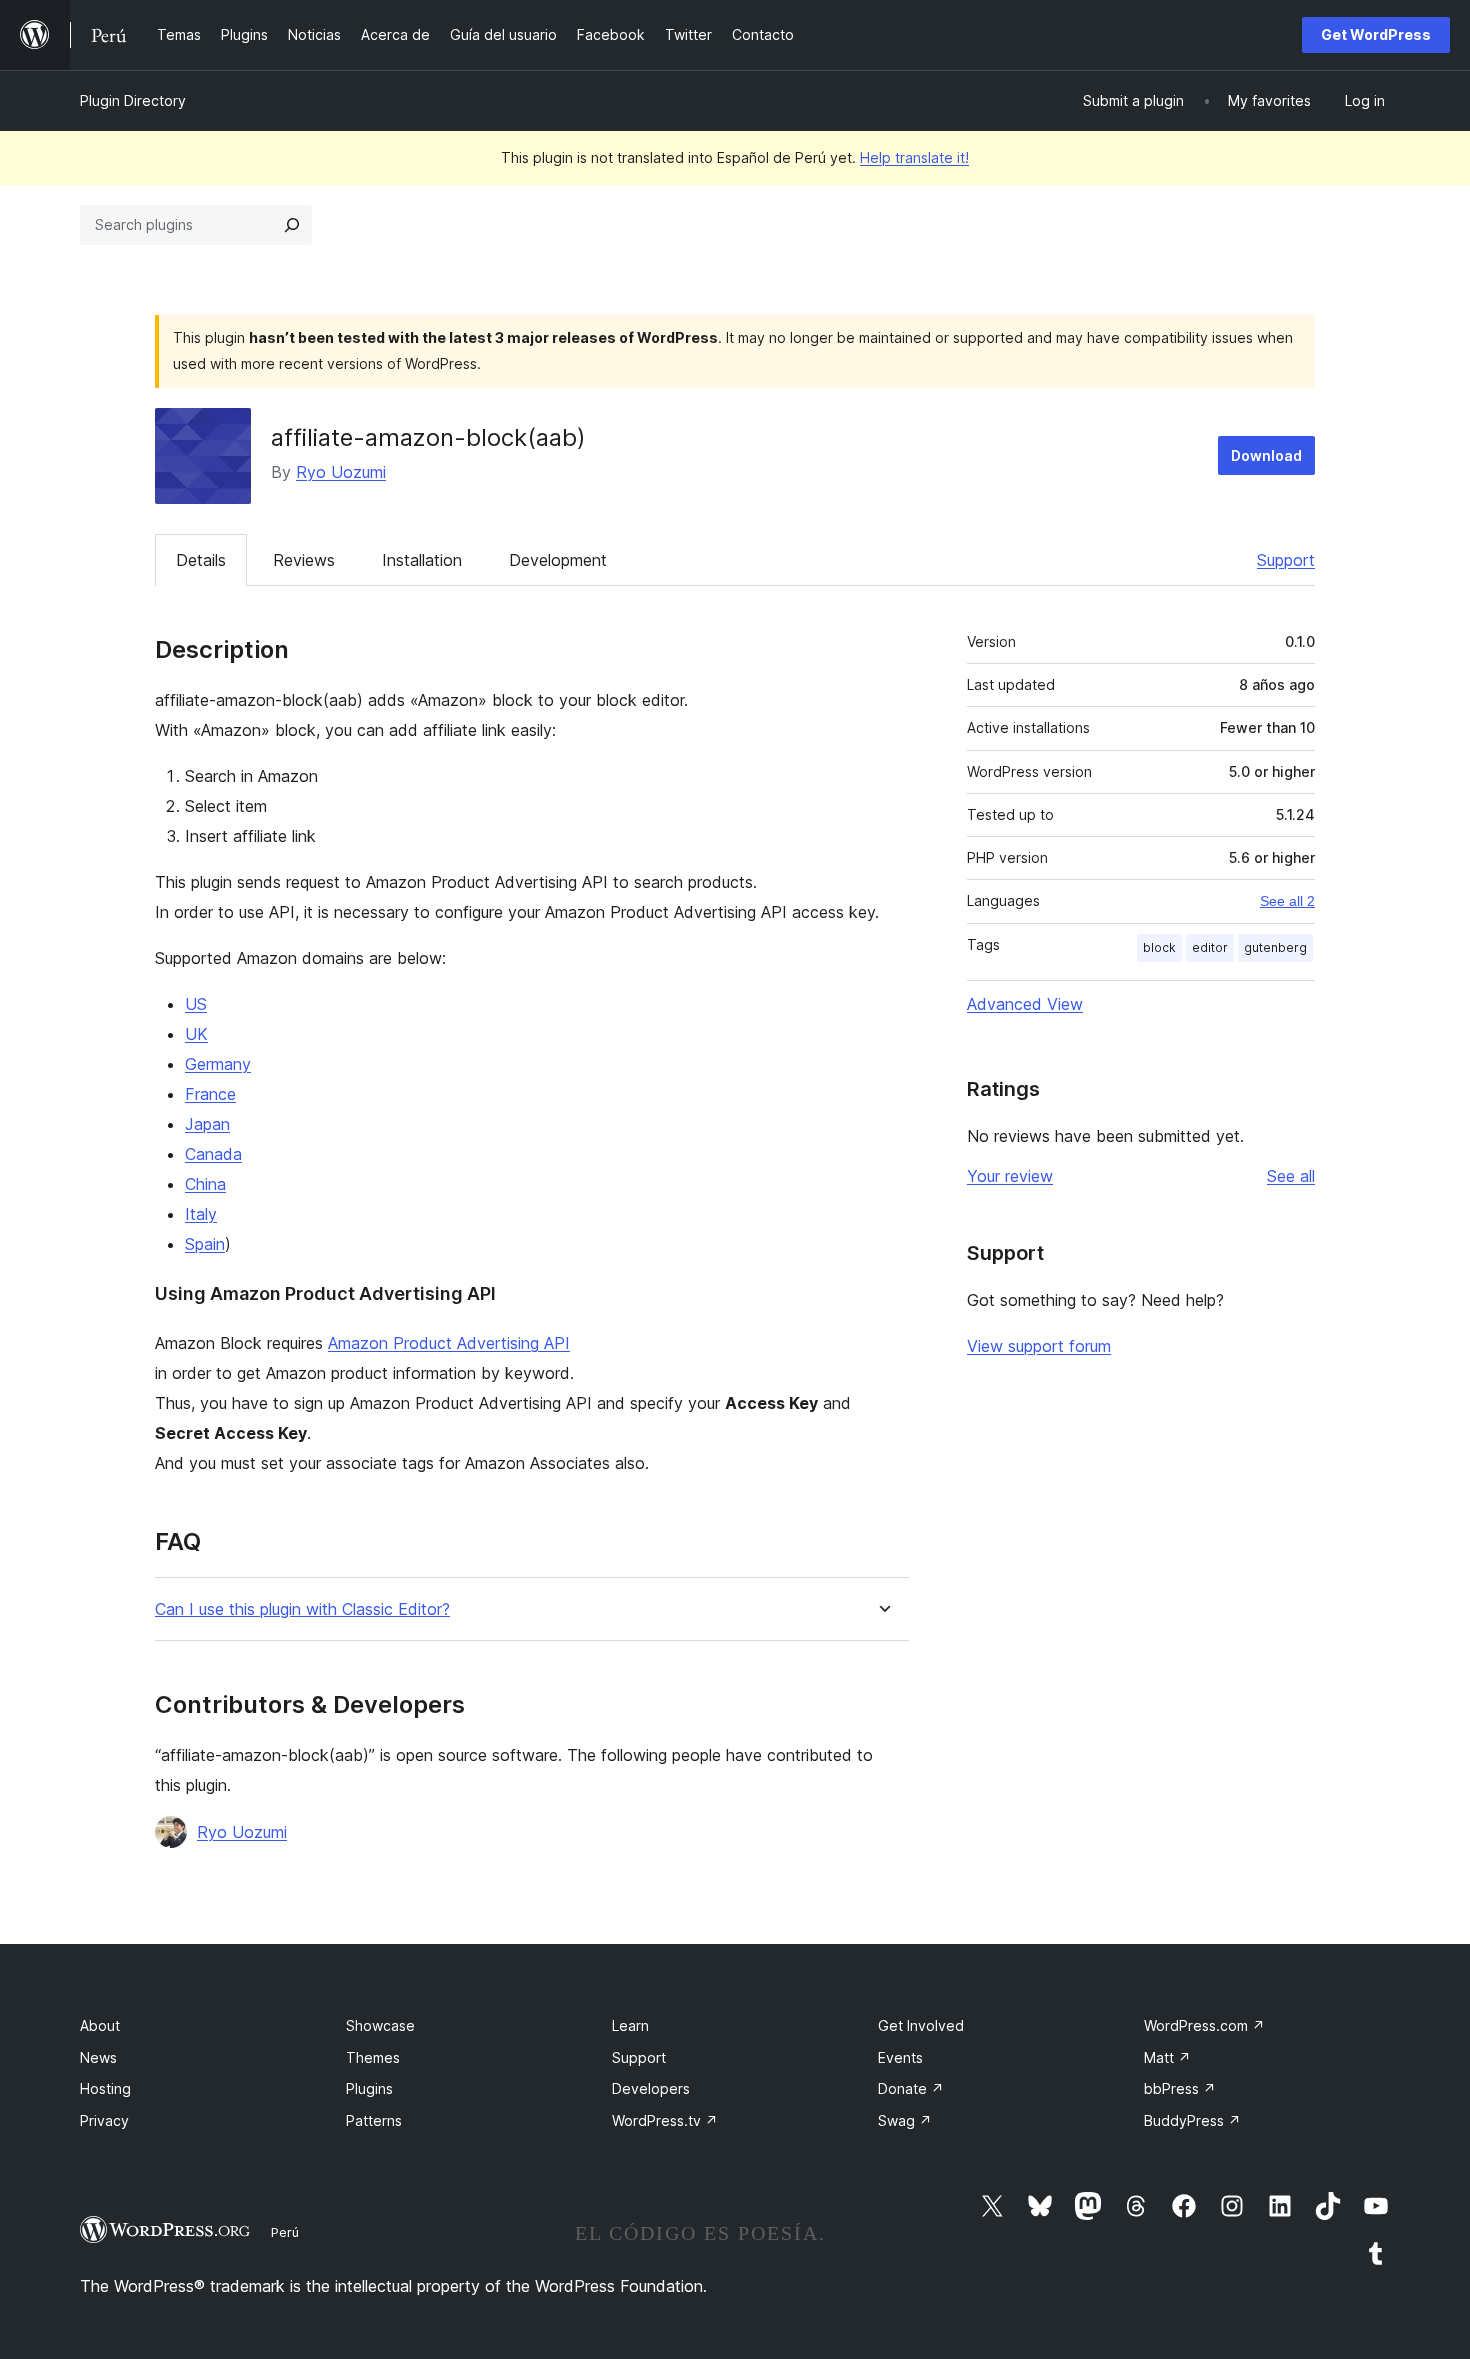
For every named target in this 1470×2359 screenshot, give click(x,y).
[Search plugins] (292, 225)
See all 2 (1287, 901)
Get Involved (921, 2025)
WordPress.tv (665, 2120)
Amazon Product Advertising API (449, 1343)
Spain (205, 1244)
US (196, 1004)
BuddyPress (1192, 2120)
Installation (422, 560)
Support (1286, 560)
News (98, 2057)
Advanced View (1025, 1004)
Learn (630, 2025)
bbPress (1180, 2088)
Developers (651, 2088)
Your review (1010, 1176)
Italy (201, 1214)
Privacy (104, 2120)
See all (1291, 1176)
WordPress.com (1204, 2025)
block (1159, 947)
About (100, 2025)
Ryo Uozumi (341, 472)
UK (196, 1034)
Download (1266, 455)
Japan (207, 1124)
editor (1210, 947)
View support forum (1039, 1346)
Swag (905, 2120)
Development (558, 560)
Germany (218, 1064)
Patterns (374, 2120)
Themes (373, 2057)
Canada (213, 1154)
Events (900, 2057)
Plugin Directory (133, 100)
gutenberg (1275, 947)
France (210, 1094)
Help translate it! (914, 157)
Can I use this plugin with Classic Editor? (302, 1609)
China (205, 1184)
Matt (1167, 2057)
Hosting (105, 2088)
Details (201, 560)
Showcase (380, 2025)
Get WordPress (1376, 34)
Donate (911, 2088)
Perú (285, 2232)
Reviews (304, 560)
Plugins (369, 2088)
